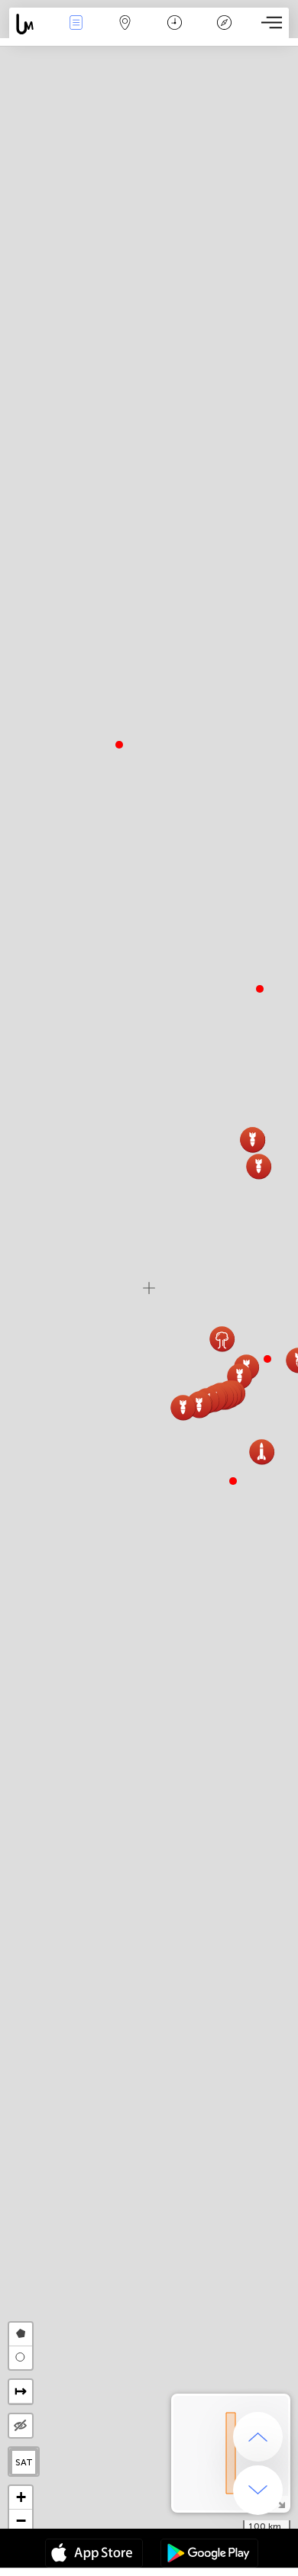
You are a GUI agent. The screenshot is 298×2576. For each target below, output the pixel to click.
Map (125, 33)
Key (224, 33)
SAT (24, 2462)
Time (175, 33)
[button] (267, 1359)
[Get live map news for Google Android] (209, 2555)
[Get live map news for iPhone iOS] (94, 2555)
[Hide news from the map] (21, 2426)
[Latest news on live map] (30, 24)
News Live (76, 33)
